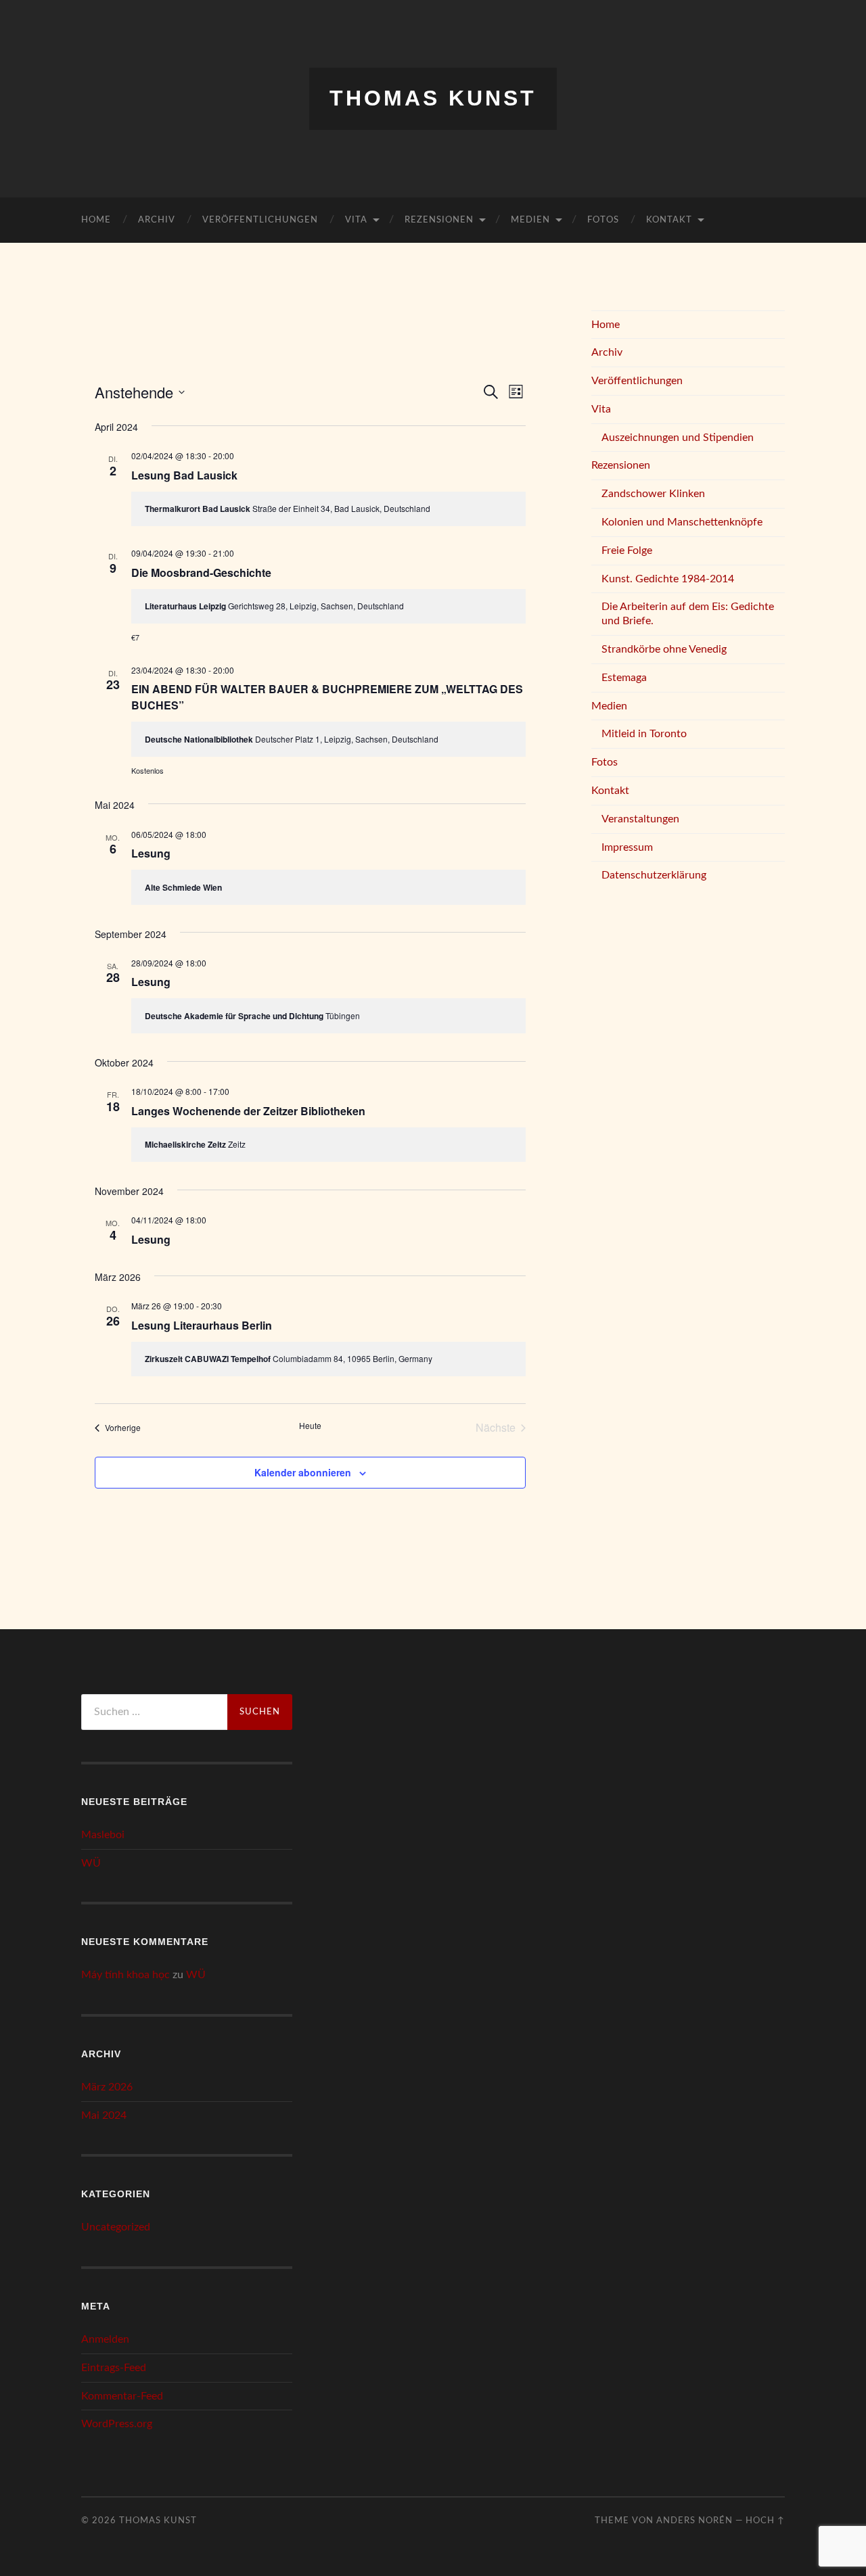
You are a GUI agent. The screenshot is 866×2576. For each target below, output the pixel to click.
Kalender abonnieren (303, 1472)
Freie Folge (627, 551)
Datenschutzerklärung (654, 875)
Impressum (627, 847)
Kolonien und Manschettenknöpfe (682, 522)
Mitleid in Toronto (644, 734)
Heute (310, 1426)
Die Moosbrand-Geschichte (201, 572)
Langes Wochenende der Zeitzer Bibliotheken (248, 1111)
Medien (530, 220)
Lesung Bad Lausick (184, 475)
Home (96, 220)
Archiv (157, 220)
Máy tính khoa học (126, 1975)
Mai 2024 (104, 2115)
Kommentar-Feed (122, 2396)
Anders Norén (694, 2521)
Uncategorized (116, 2227)
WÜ (91, 1863)
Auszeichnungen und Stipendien (678, 438)
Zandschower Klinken (653, 494)
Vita (356, 220)
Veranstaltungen (640, 819)
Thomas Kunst (433, 98)
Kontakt (669, 220)
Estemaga (624, 678)
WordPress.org (117, 2424)
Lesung (151, 853)
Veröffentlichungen (260, 220)
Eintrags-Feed (114, 2368)
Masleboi (103, 1835)
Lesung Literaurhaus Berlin (202, 1325)
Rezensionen (439, 220)
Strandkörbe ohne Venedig (664, 649)
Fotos (603, 220)
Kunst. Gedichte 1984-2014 (668, 579)
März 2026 (107, 2087)
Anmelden (105, 2339)
